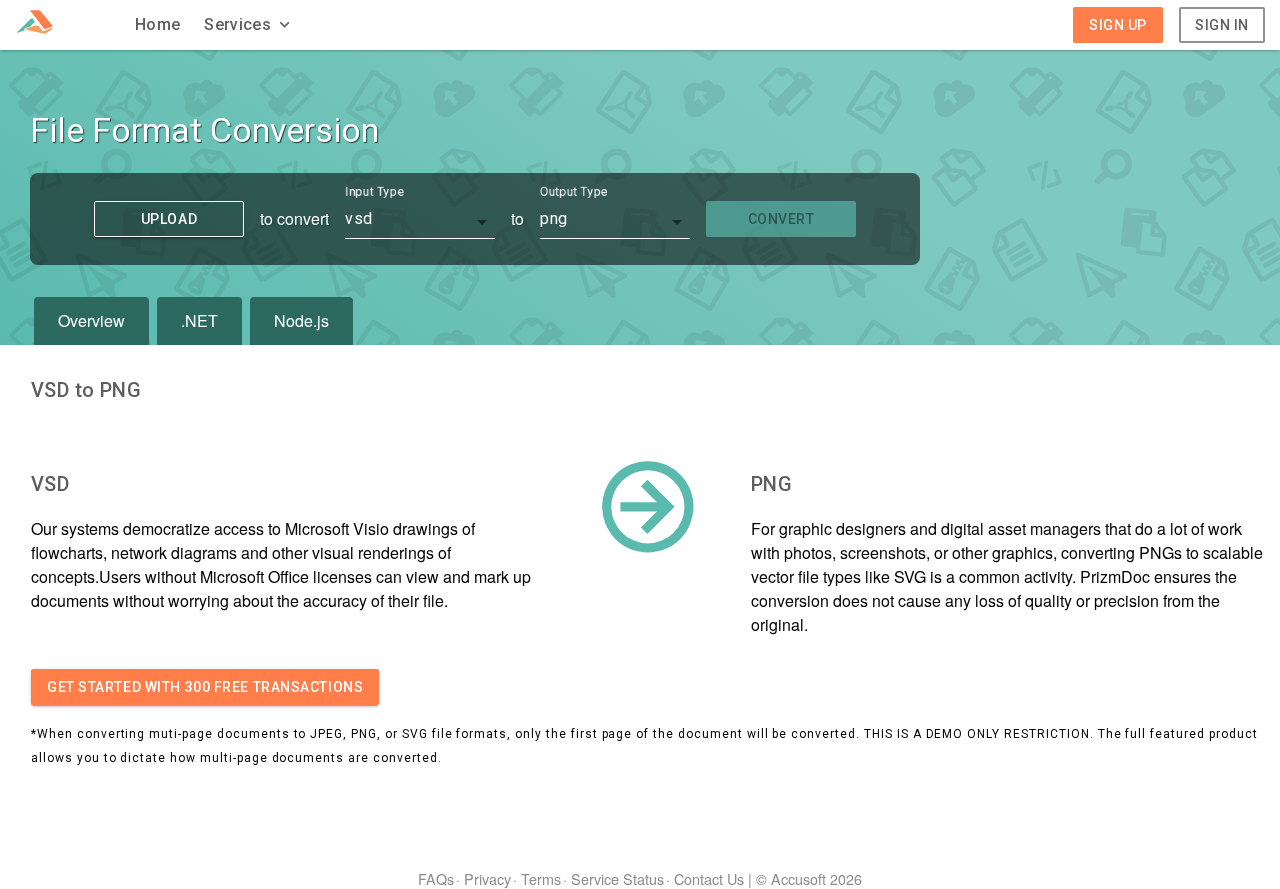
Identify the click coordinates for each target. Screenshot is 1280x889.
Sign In (1222, 25)
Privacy (487, 878)
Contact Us (709, 878)
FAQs (436, 878)
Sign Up (1118, 25)
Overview (91, 320)
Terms (541, 878)
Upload (169, 219)
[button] (249, 25)
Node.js (301, 320)
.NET (199, 320)
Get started (205, 687)
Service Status (617, 878)
